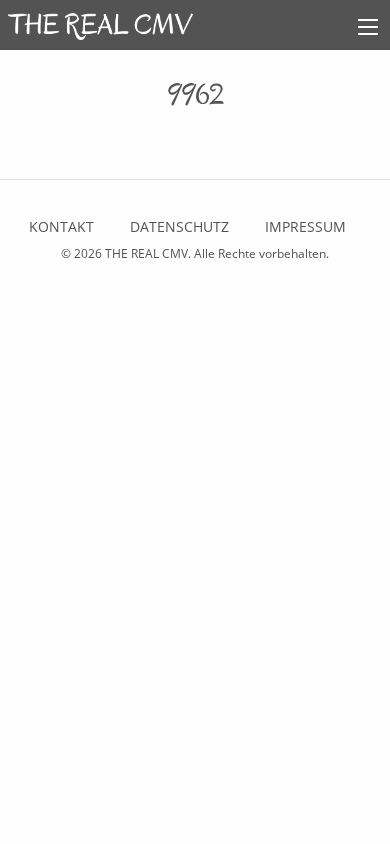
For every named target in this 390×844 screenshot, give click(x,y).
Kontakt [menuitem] (61, 226)
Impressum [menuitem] (305, 226)
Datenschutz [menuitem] (179, 226)
